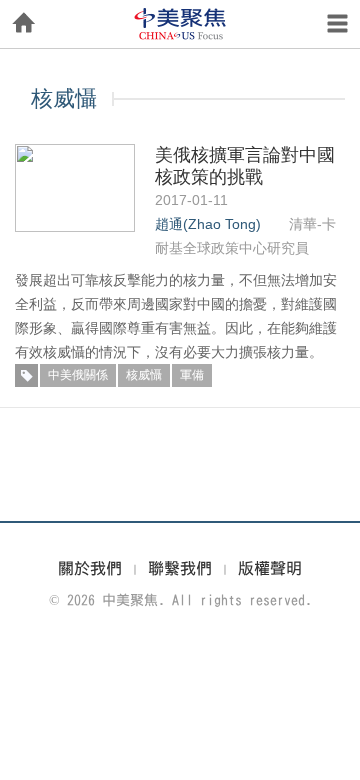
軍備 (192, 375)
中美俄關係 (78, 375)
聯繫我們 (180, 568)
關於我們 (90, 568)
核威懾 (144, 375)
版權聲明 (270, 568)
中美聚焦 (180, 24)
